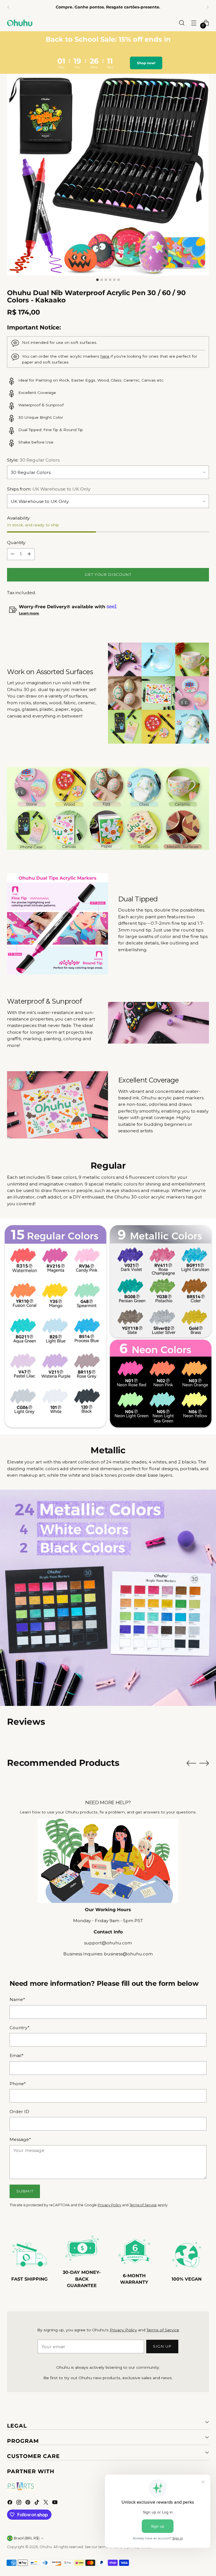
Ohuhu (46, 2547)
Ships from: (49, 489)
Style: (33, 460)
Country (20, 2028)
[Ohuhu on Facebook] (10, 2503)
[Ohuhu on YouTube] (55, 2503)
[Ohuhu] (20, 23)
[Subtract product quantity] (12, 554)
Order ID (19, 2112)
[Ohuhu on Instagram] (19, 2503)
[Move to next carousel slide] (204, 1763)
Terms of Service (143, 2205)
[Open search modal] (182, 23)
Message (20, 2139)
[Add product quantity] (29, 554)
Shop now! (148, 63)
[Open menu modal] (194, 23)
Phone (18, 2084)
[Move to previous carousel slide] (191, 1763)
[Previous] (8, 7)
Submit (25, 2191)
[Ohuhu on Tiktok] (37, 2503)
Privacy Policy (109, 2205)
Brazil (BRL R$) (27, 2538)
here (105, 356)
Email (17, 2055)
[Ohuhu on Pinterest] (28, 2503)
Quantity (16, 542)
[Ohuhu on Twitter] (46, 2503)
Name (17, 1999)
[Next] (208, 7)
